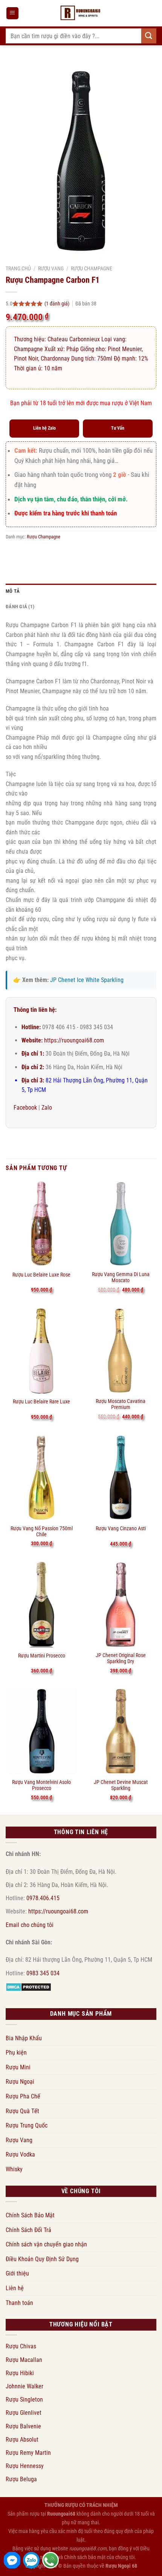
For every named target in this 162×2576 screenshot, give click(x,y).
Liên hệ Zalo (44, 428)
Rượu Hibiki (20, 2373)
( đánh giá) (57, 304)
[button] (12, 13)
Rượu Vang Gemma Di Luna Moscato (121, 1277)
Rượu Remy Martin (28, 2453)
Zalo (47, 1108)
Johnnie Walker (24, 2386)
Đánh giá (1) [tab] (20, 607)
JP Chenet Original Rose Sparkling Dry (121, 1658)
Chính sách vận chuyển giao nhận (46, 2244)
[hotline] (50, 2560)
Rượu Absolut (22, 2440)
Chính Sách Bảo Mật (30, 2215)
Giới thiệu (17, 2273)
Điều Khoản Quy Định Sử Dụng (42, 2259)
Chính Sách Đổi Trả (28, 2230)
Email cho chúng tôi (30, 1925)
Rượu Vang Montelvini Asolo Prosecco (41, 1785)
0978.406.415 (43, 1898)
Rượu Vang (51, 268)
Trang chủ (18, 268)
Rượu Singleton (24, 2399)
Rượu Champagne (92, 268)
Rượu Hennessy (25, 2466)
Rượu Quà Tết (22, 2111)
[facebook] (12, 2560)
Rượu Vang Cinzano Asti (121, 1528)
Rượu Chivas (21, 2346)
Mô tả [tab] (13, 591)
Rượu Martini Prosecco (42, 1656)
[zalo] (31, 2560)
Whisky (14, 2169)
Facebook (25, 1108)
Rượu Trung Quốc (27, 2125)
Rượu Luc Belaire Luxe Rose (41, 1275)
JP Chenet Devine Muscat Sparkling (121, 1785)
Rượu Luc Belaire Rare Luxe (41, 1401)
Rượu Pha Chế (23, 2096)
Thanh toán (19, 2303)
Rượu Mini (18, 2067)
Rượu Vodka (20, 2154)
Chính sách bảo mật (85, 2557)
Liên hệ (15, 2288)
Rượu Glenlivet (24, 2413)
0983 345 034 (43, 1973)
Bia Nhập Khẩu (24, 2038)
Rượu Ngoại (20, 2082)
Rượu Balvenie (23, 2426)
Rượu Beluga (21, 2479)
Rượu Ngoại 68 (121, 2566)
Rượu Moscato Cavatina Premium (121, 1404)
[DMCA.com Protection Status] (28, 1986)
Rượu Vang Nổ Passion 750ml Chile (42, 1531)
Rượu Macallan (24, 2360)
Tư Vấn (118, 428)
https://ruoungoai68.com (74, 1040)
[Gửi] (149, 36)
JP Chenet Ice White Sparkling (87, 980)
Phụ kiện (16, 2053)
